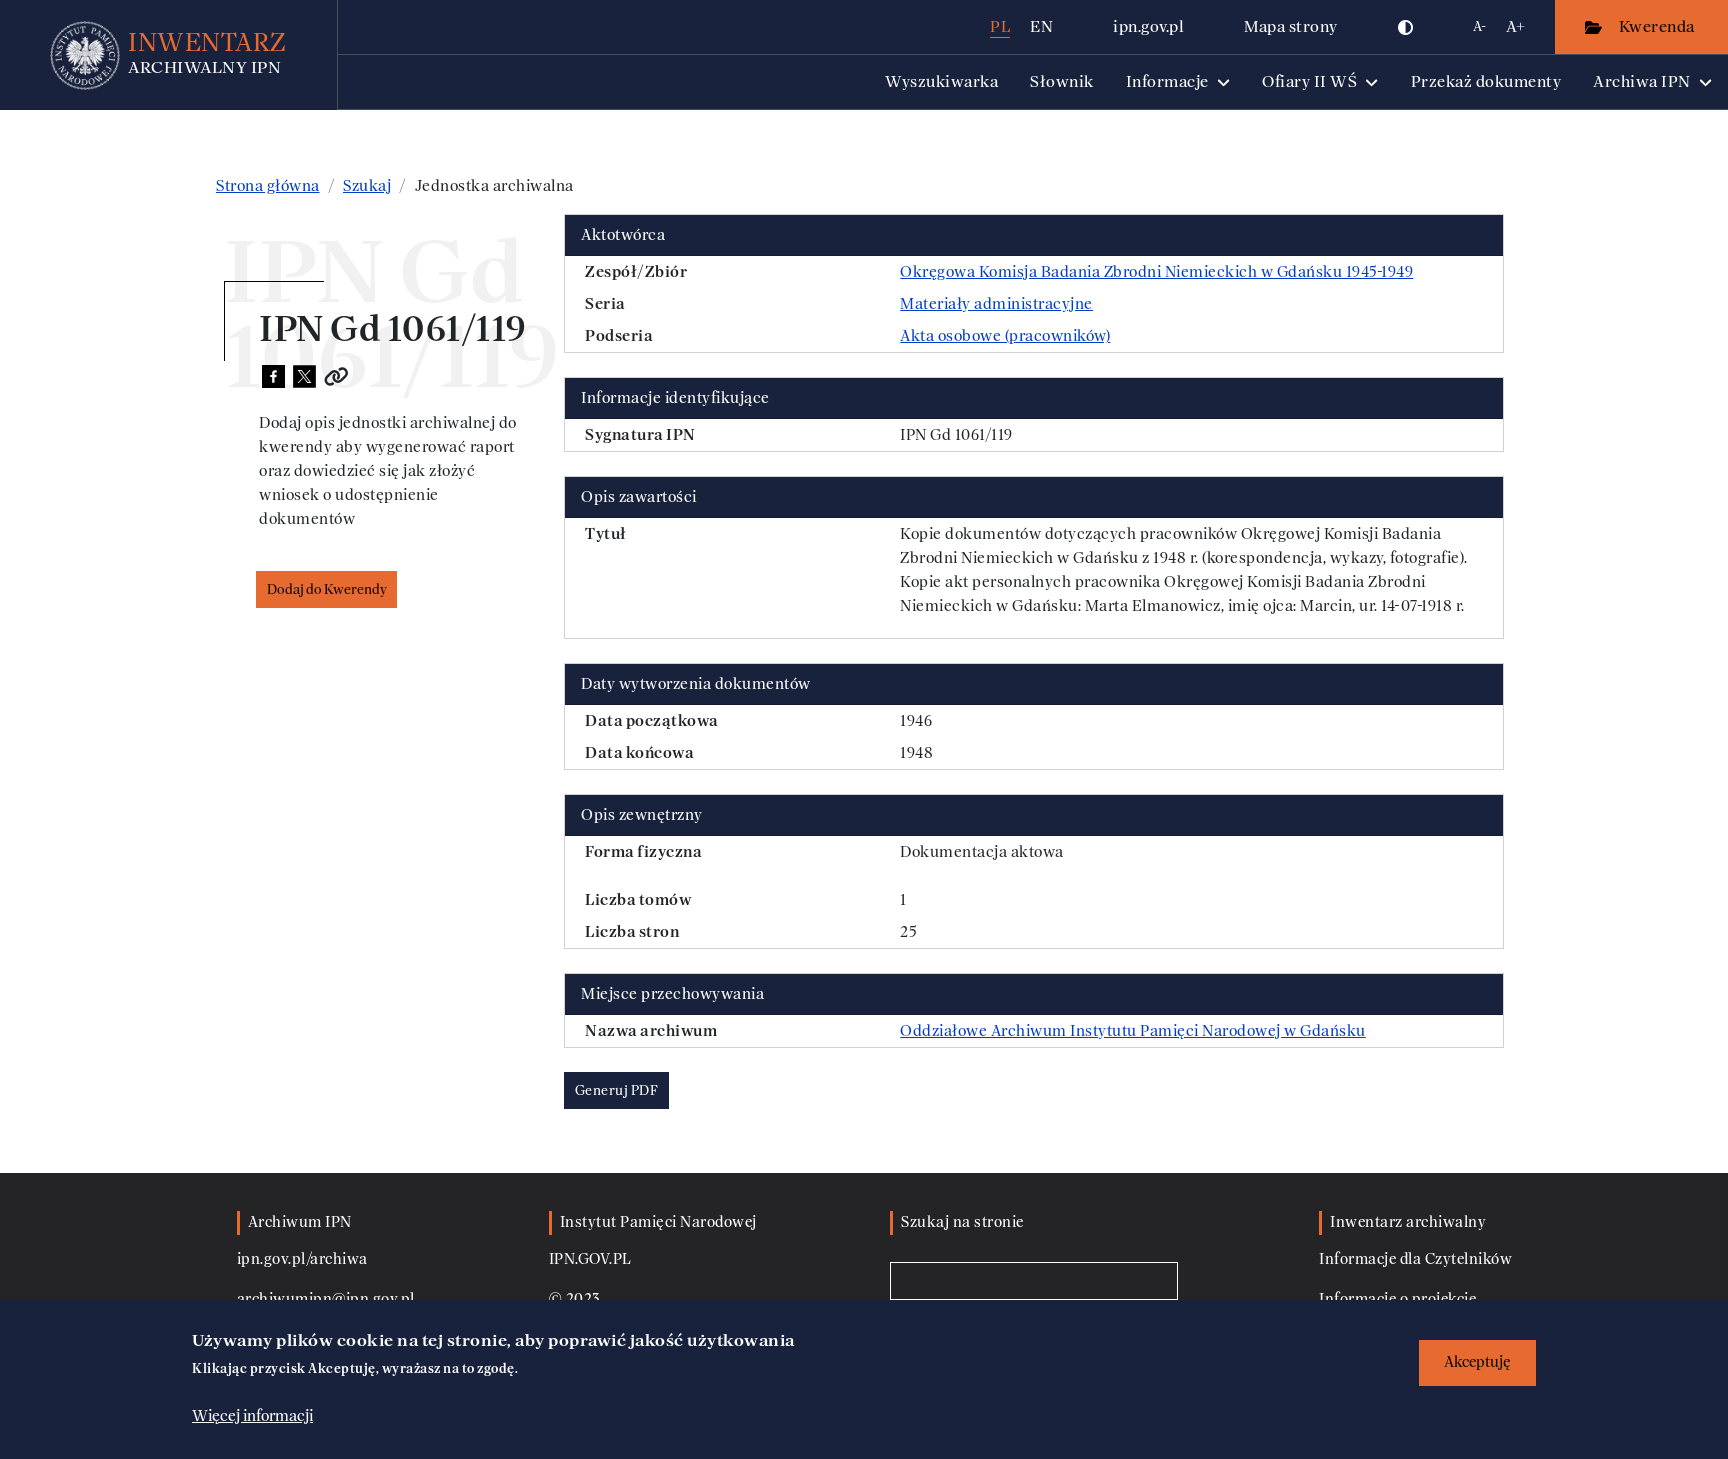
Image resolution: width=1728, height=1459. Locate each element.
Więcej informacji (252, 1416)
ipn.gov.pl (1148, 26)
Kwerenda (1659, 26)
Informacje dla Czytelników (1415, 1259)
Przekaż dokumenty (1486, 81)
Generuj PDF (617, 1090)
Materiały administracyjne (996, 304)
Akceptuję (1477, 1362)
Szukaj (367, 186)
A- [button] (1479, 26)
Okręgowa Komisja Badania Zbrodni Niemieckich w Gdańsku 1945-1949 (1156, 272)
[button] (1406, 27)
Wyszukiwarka (941, 81)
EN (1041, 26)
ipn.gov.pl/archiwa (302, 1259)
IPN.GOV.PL (590, 1259)
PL (1000, 26)
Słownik (1062, 81)
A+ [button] (1515, 26)
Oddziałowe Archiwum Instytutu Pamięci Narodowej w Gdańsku (1133, 1031)
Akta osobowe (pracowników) (1005, 336)
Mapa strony (1291, 26)
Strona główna (268, 186)
